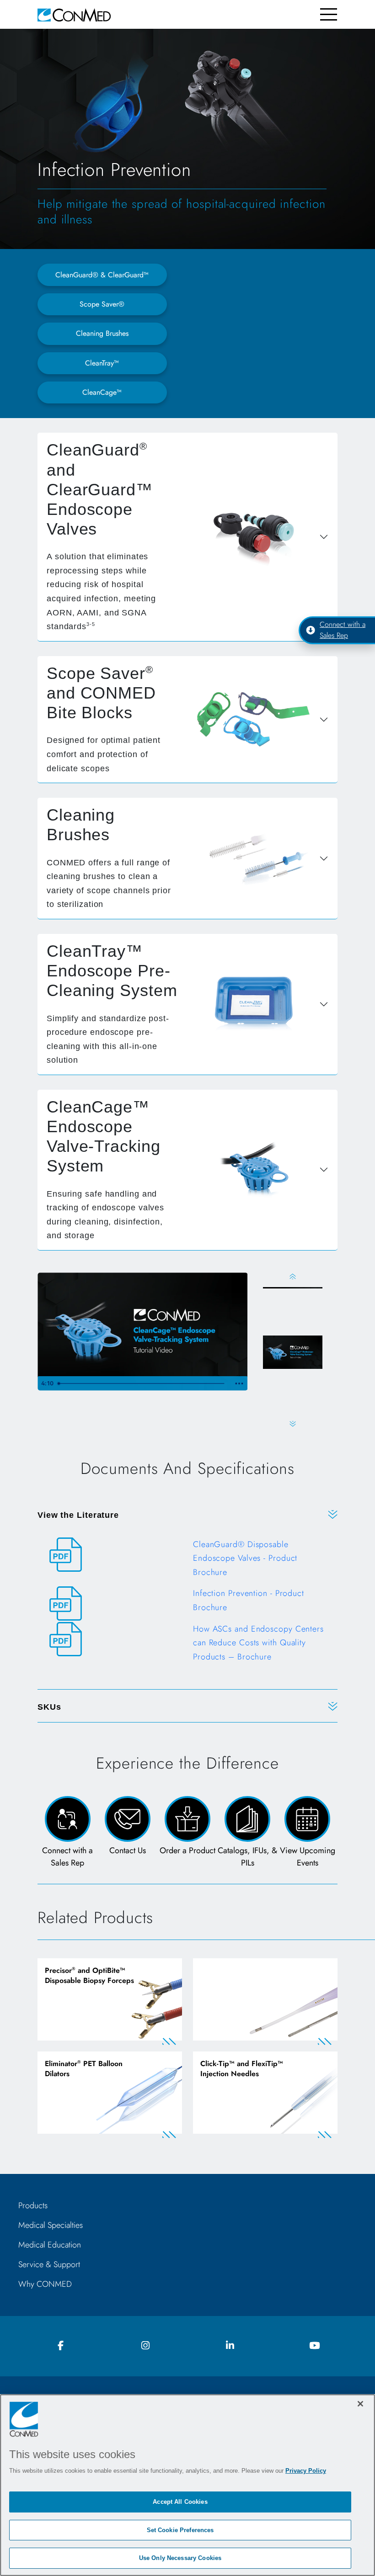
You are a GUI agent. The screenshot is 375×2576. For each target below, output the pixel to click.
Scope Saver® (102, 304)
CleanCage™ (102, 392)
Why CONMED (45, 2284)
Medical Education (50, 2245)
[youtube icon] (315, 2346)
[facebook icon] (61, 2346)
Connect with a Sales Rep (343, 630)
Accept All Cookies (180, 2502)
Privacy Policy (306, 2471)
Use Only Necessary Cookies (180, 2558)
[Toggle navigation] (329, 14)
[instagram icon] (145, 2346)
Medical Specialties (51, 2225)
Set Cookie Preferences (180, 2530)
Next (292, 1424)
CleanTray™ (102, 363)
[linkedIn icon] (230, 2346)
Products (33, 2205)
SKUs (49, 1707)
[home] (74, 14)
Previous (292, 1276)
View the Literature (78, 1515)
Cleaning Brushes (102, 333)
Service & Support (49, 2264)
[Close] (360, 2404)
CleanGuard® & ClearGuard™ (102, 275)
